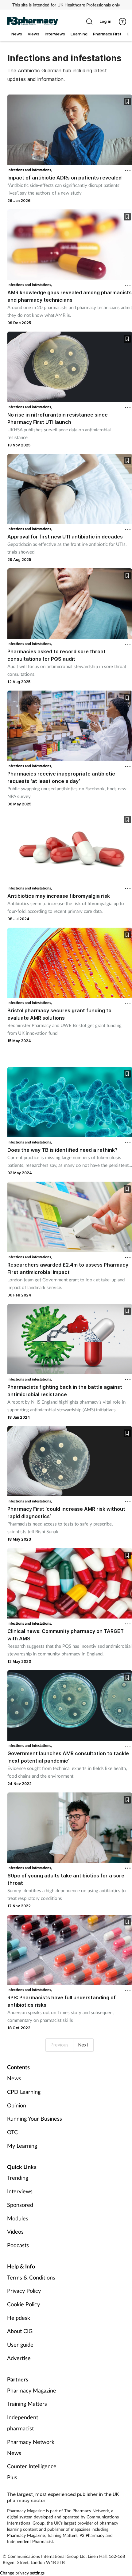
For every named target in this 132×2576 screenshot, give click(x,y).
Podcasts (18, 2245)
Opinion (17, 2105)
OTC (12, 2132)
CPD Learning (24, 2092)
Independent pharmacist (23, 2423)
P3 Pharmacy (92, 2535)
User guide (20, 2344)
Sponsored (20, 2205)
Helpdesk (19, 2318)
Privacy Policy (24, 2291)
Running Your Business (35, 2118)
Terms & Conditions (31, 2277)
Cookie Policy (23, 2304)
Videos (15, 2231)
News (14, 2078)
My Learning (22, 2146)
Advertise (19, 2358)
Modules (18, 2218)
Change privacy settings (22, 2573)
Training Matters (27, 2404)
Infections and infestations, (30, 170)
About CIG (20, 2331)
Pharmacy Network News (31, 2447)
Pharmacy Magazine (32, 2390)
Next (83, 2045)
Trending (18, 2178)
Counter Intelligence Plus (32, 2472)
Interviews (20, 2191)
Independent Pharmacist (30, 2541)
